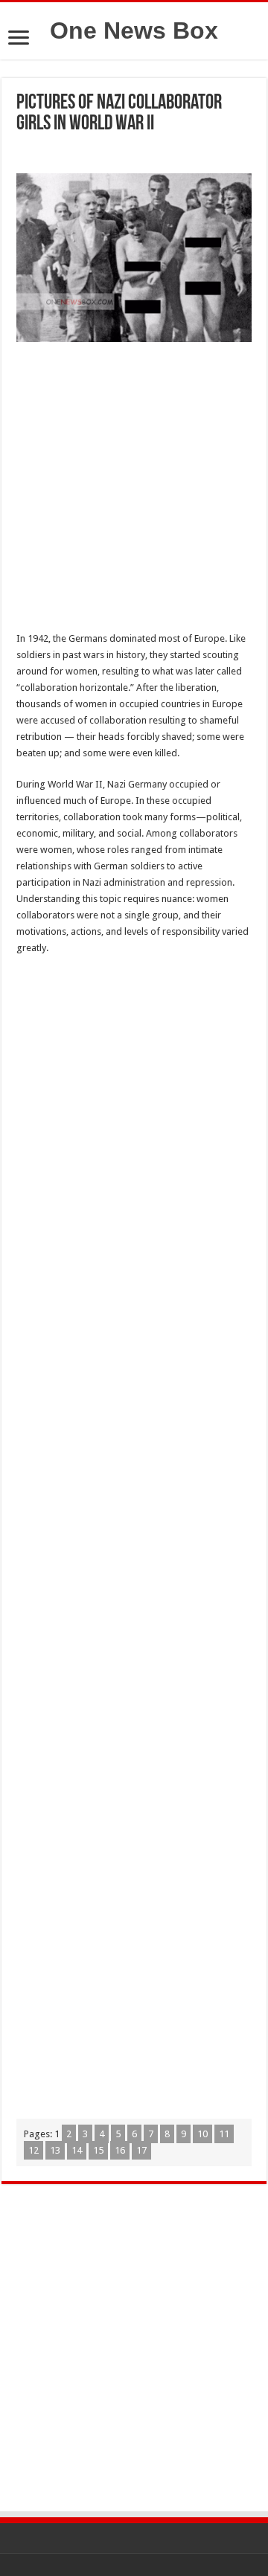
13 (55, 2150)
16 (120, 2150)
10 (202, 2134)
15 (98, 2150)
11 (224, 2134)
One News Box (134, 30)
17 (141, 2150)
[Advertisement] (134, 491)
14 (77, 2150)
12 (33, 2150)
